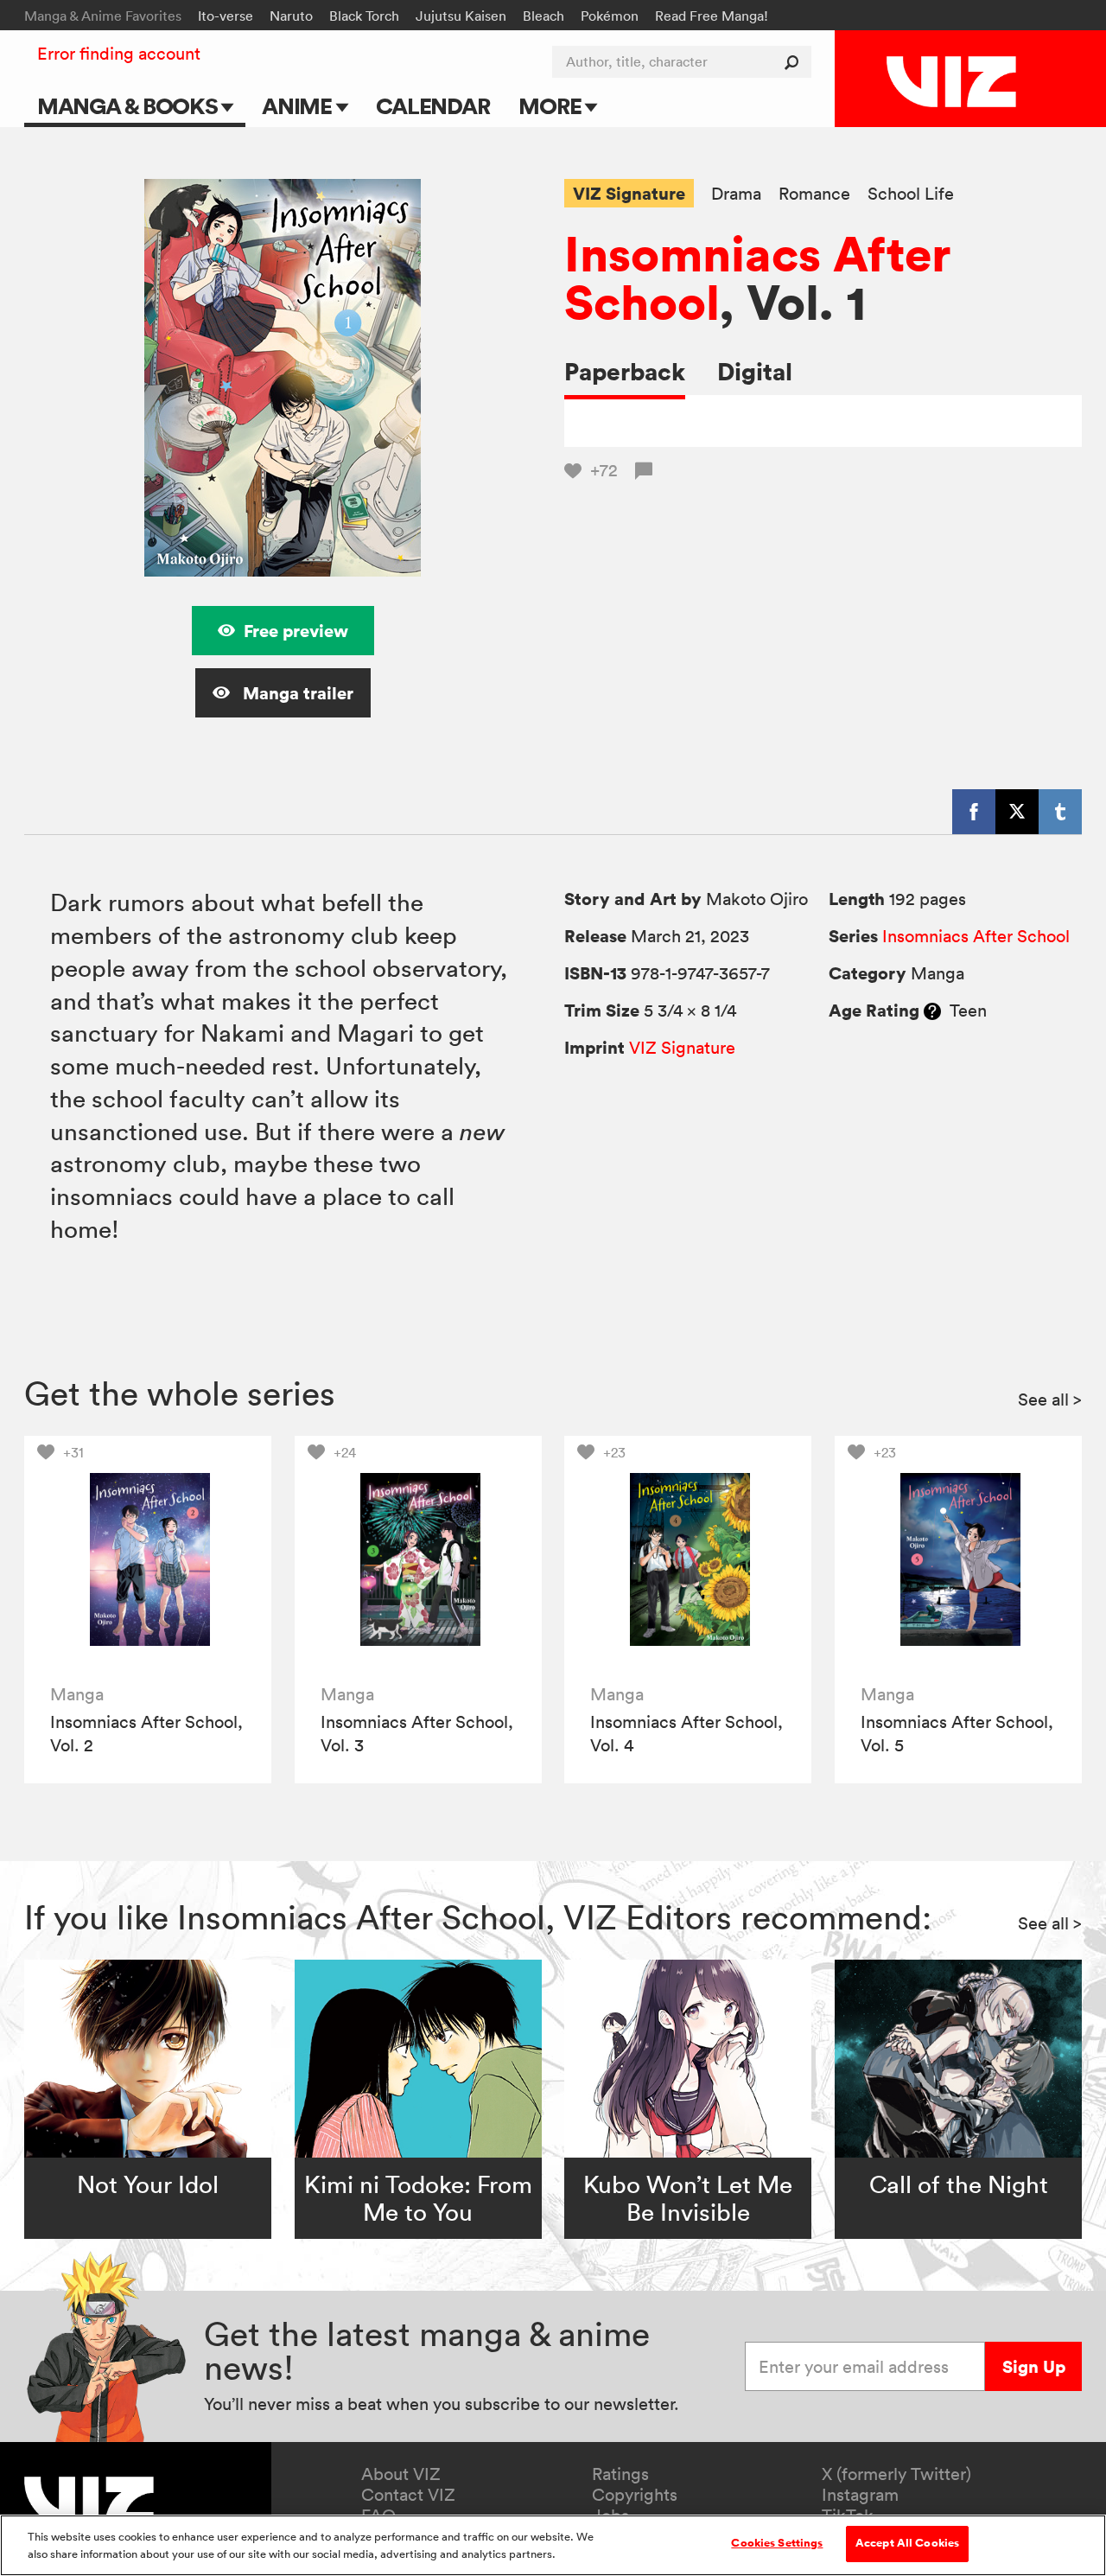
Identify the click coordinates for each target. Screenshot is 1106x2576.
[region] (553, 2545)
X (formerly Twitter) (896, 2474)
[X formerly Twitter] (1017, 812)
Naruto (291, 16)
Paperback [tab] (625, 371)
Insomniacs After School (758, 277)
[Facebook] (974, 812)
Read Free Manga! (712, 16)
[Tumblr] (1060, 812)
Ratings (620, 2474)
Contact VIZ (408, 2495)
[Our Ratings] (932, 1011)
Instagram (860, 2495)
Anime (299, 106)
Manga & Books (130, 106)
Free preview (296, 631)
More (552, 106)
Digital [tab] (755, 371)
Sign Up (1034, 2366)
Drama (736, 194)
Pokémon (610, 16)
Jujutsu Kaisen (461, 16)
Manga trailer (296, 693)
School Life (911, 194)
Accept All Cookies (907, 2543)
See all (1050, 1400)
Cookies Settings (777, 2543)
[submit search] (795, 62)
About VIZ (401, 2474)
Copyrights (635, 2495)
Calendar (432, 106)
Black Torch (364, 16)
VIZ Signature (629, 193)
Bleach (543, 16)
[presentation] (148, 1559)
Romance (814, 194)
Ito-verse (226, 16)
